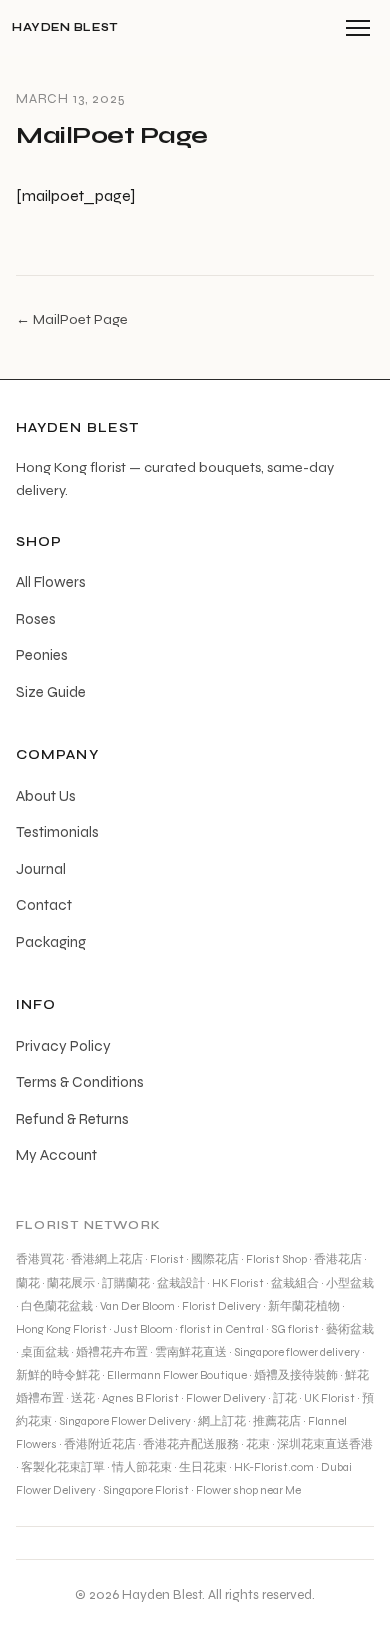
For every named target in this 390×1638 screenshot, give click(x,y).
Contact (44, 905)
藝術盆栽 (350, 1329)
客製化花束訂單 (63, 1467)
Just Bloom (143, 1329)
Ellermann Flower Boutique (177, 1375)
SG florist (295, 1329)
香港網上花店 (107, 1259)
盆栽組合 (295, 1283)
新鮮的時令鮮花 (58, 1375)
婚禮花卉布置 (112, 1352)
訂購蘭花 (126, 1283)
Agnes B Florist (140, 1398)
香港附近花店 (100, 1444)
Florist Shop (276, 1259)
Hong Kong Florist (61, 1329)
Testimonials (57, 832)
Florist (167, 1259)
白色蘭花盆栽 (57, 1306)
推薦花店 (277, 1421)
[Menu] (358, 28)
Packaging (51, 942)
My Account (56, 1155)
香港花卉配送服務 (191, 1444)
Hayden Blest (65, 27)
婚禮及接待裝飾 (296, 1375)
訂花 (285, 1398)
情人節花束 (142, 1467)
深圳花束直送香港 (325, 1444)
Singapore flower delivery (297, 1352)
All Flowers (51, 582)
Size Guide (51, 692)
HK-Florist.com (274, 1467)
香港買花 (40, 1259)
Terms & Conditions (80, 1082)
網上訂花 (222, 1421)
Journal (41, 869)
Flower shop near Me (248, 1490)
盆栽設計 (181, 1283)
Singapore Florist (146, 1490)
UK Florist (329, 1398)
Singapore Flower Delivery (125, 1421)
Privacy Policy (63, 1046)
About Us (46, 796)
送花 (83, 1398)
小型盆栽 (350, 1283)
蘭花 (28, 1283)
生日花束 (203, 1467)
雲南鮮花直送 (191, 1352)
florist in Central (222, 1329)
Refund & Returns (72, 1119)
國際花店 (215, 1259)
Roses (36, 619)
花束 (258, 1444)
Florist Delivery (221, 1306)
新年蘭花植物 (304, 1306)
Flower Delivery (226, 1398)
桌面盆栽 (45, 1352)
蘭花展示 (71, 1283)
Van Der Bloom (137, 1306)
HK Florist (238, 1283)
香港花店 (338, 1259)
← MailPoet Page (72, 319)
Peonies (42, 655)
